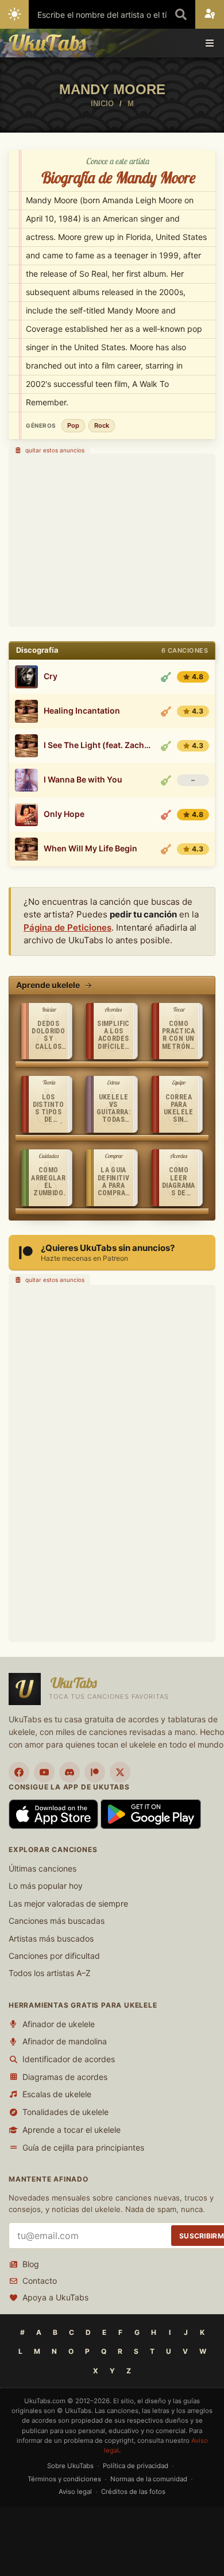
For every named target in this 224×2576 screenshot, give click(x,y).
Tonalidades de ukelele (65, 2112)
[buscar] (181, 14)
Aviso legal (75, 2492)
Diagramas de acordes (65, 2077)
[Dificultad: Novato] (166, 677)
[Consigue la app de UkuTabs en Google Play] (151, 1813)
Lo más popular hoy (46, 1886)
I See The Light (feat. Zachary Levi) (99, 745)
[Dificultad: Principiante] (166, 746)
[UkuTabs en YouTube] (44, 1772)
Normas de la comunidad (149, 2479)
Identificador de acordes (69, 2059)
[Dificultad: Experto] (166, 815)
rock (102, 425)
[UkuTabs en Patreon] (95, 1772)
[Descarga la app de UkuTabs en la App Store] (55, 1813)
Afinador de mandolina (65, 2041)
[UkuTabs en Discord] (69, 1772)
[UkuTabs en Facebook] (19, 1772)
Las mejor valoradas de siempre (68, 1903)
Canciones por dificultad (54, 1956)
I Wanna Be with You (83, 780)
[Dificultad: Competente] (166, 711)
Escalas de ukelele (57, 2094)
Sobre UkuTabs (70, 2466)
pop (73, 425)
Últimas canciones (43, 1868)
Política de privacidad (136, 2466)
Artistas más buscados (51, 1938)
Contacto (40, 2281)
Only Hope (64, 814)
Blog (31, 2264)
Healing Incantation (82, 711)
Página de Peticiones (67, 927)
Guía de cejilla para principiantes (83, 2147)
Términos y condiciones (64, 2479)
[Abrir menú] (210, 43)
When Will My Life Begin (90, 849)
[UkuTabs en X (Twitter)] (120, 1772)
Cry (51, 676)
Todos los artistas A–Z (50, 1973)
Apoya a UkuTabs (55, 2297)
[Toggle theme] (14, 14)
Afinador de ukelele (59, 2024)
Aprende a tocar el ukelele (72, 2130)
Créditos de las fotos (133, 2492)
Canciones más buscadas (57, 1921)
